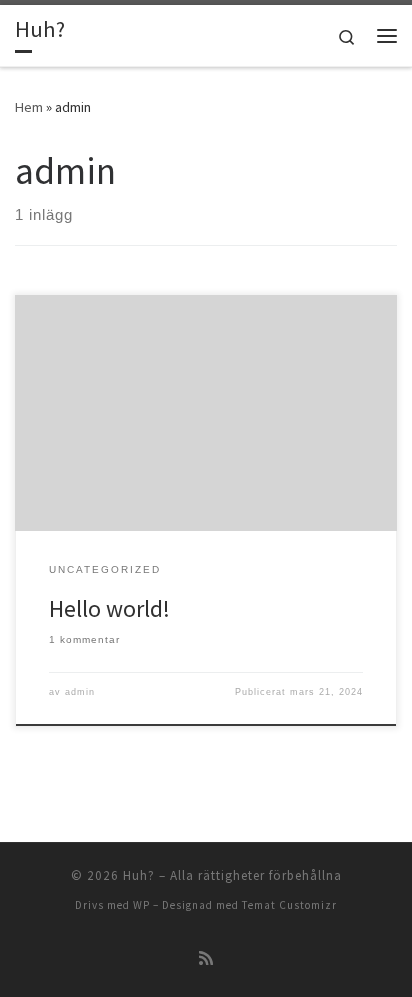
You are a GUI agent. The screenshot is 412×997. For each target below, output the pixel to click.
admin (80, 692)
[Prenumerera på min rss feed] (206, 958)
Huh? (139, 875)
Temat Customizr (289, 905)
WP (141, 905)
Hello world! (109, 608)
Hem (29, 107)
